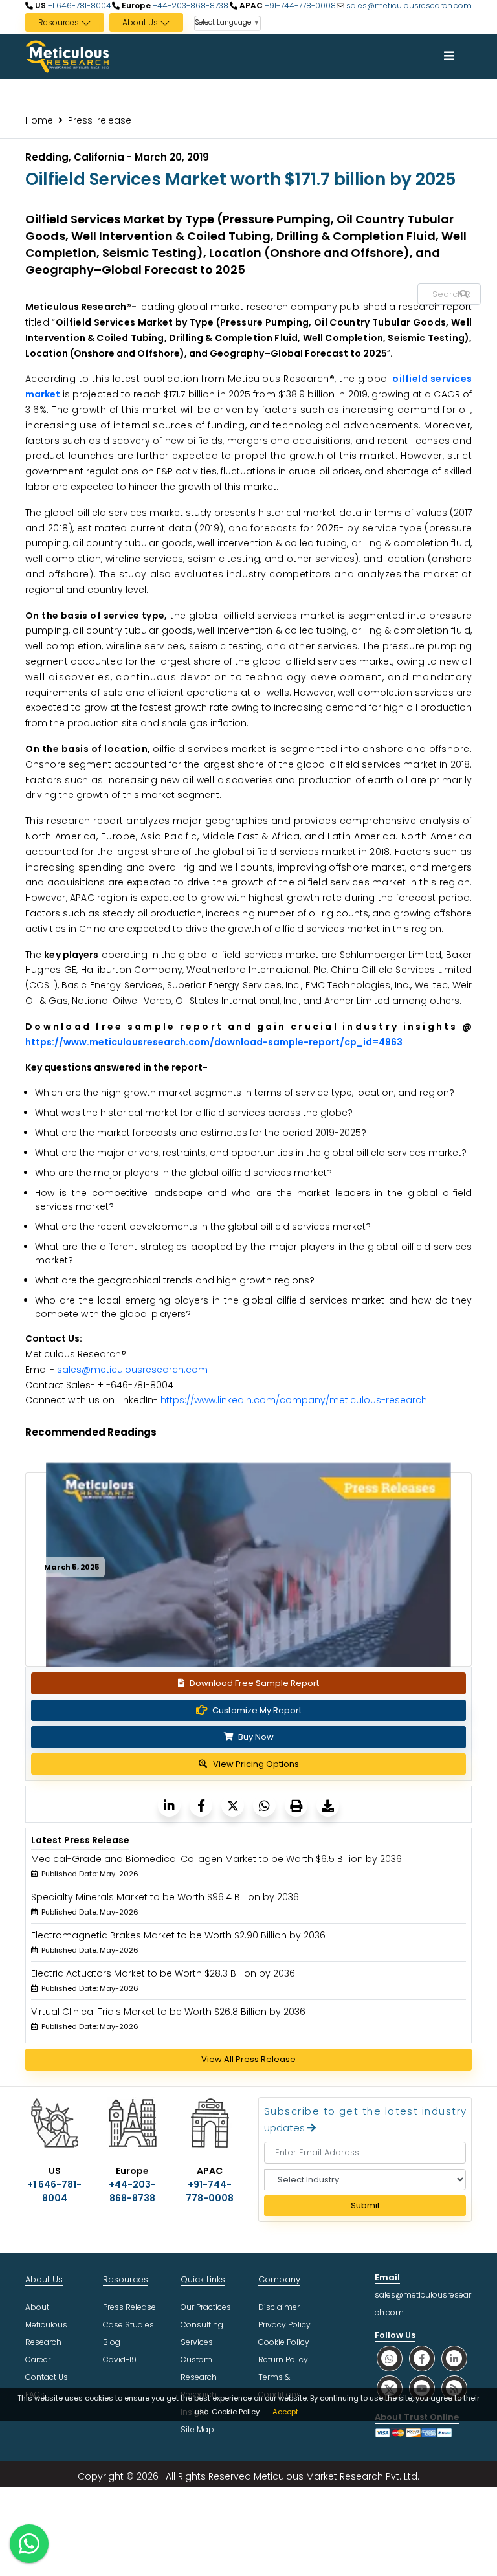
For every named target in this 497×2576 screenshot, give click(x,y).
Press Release (129, 2307)
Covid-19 (120, 2359)
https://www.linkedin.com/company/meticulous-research (294, 1400)
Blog (112, 2342)
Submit (365, 2205)
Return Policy (283, 2359)
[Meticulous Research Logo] (67, 56)
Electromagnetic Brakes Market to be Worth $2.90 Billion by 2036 (178, 1935)
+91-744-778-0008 (299, 6)
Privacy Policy (284, 2325)
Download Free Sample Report (254, 1683)
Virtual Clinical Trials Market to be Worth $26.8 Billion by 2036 (168, 2012)
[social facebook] (422, 2358)
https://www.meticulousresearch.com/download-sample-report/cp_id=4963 (214, 1042)
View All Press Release (248, 2059)
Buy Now (255, 1737)
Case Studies (128, 2325)
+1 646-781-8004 (79, 6)
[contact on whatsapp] (29, 2544)
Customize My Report (257, 1710)
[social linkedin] (454, 2358)
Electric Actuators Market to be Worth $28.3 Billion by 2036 (163, 1973)
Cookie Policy (236, 2412)
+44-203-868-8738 (190, 6)
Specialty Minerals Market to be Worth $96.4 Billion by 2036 (165, 1897)
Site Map (197, 2429)
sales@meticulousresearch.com (409, 6)
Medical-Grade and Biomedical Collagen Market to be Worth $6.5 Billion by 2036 (216, 1859)
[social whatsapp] (390, 2358)
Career (38, 2359)
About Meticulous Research (46, 2325)
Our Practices (206, 2307)
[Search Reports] (464, 294)
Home (39, 120)
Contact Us (47, 2377)
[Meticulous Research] (169, 1805)
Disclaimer (279, 2307)
